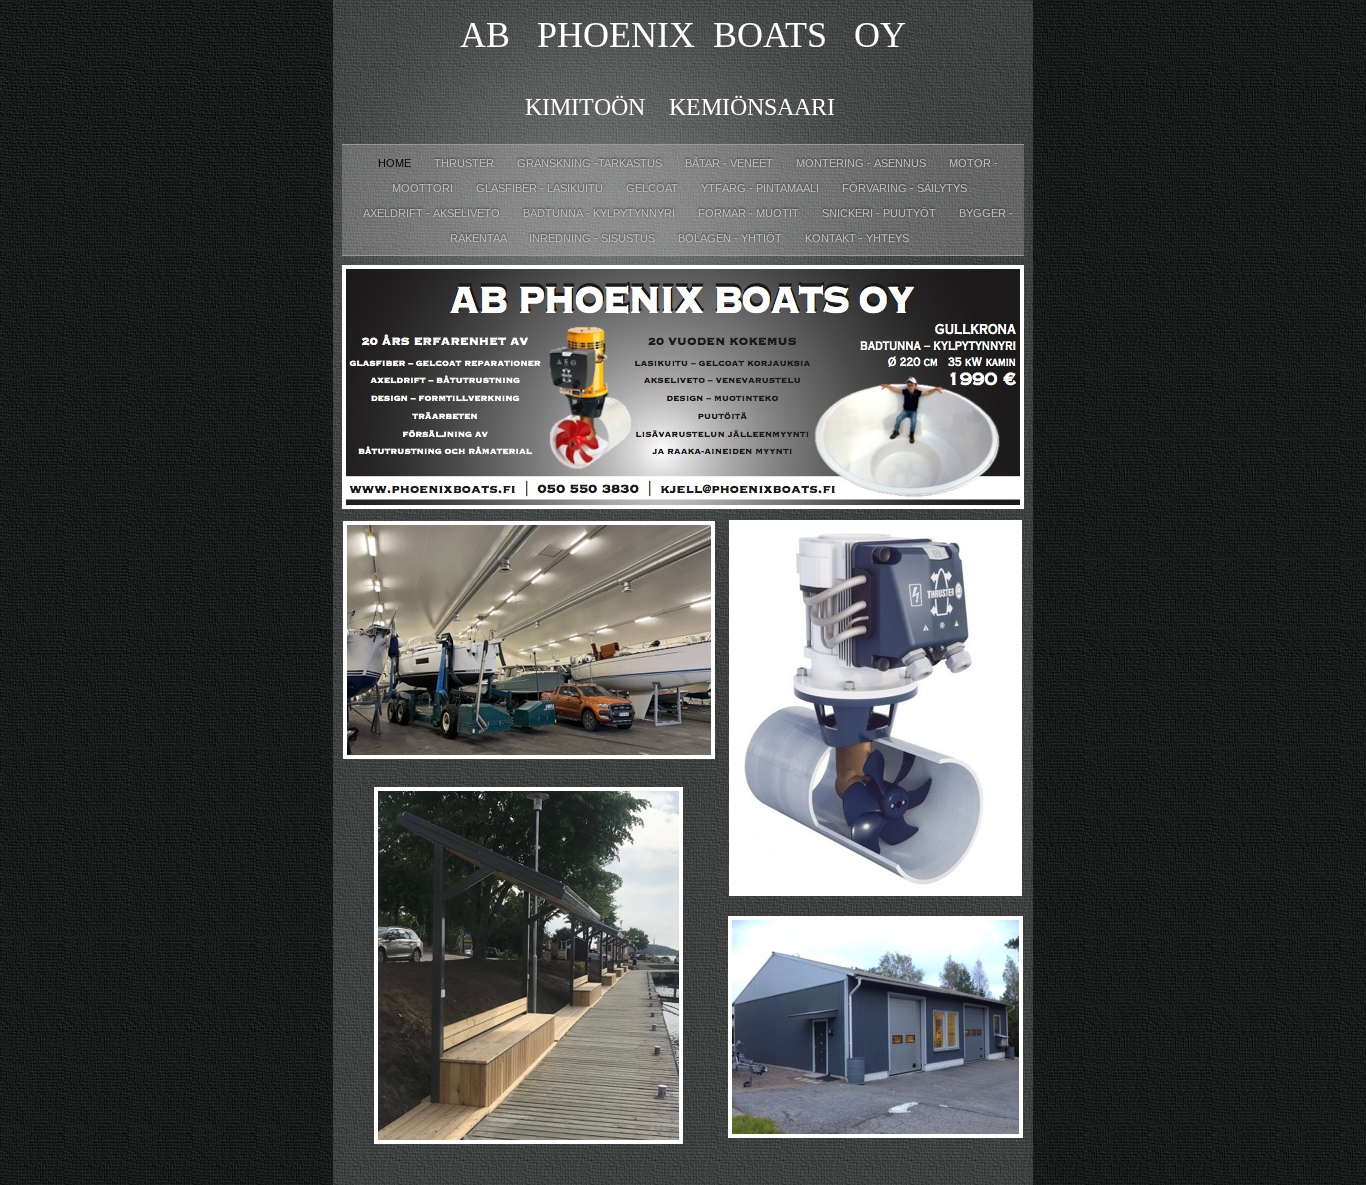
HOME (396, 163)
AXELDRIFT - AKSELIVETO (433, 213)
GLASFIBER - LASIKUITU (541, 188)
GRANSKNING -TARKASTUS (591, 163)
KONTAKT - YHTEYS (857, 238)
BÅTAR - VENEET (730, 163)
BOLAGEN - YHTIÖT (731, 238)
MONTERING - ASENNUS (862, 163)
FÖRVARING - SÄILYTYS (904, 188)
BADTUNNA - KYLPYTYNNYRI (600, 213)
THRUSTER (465, 163)
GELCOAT (653, 188)
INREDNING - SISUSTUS (593, 238)
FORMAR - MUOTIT (750, 213)
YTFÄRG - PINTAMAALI (761, 188)
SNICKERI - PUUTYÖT (880, 213)
